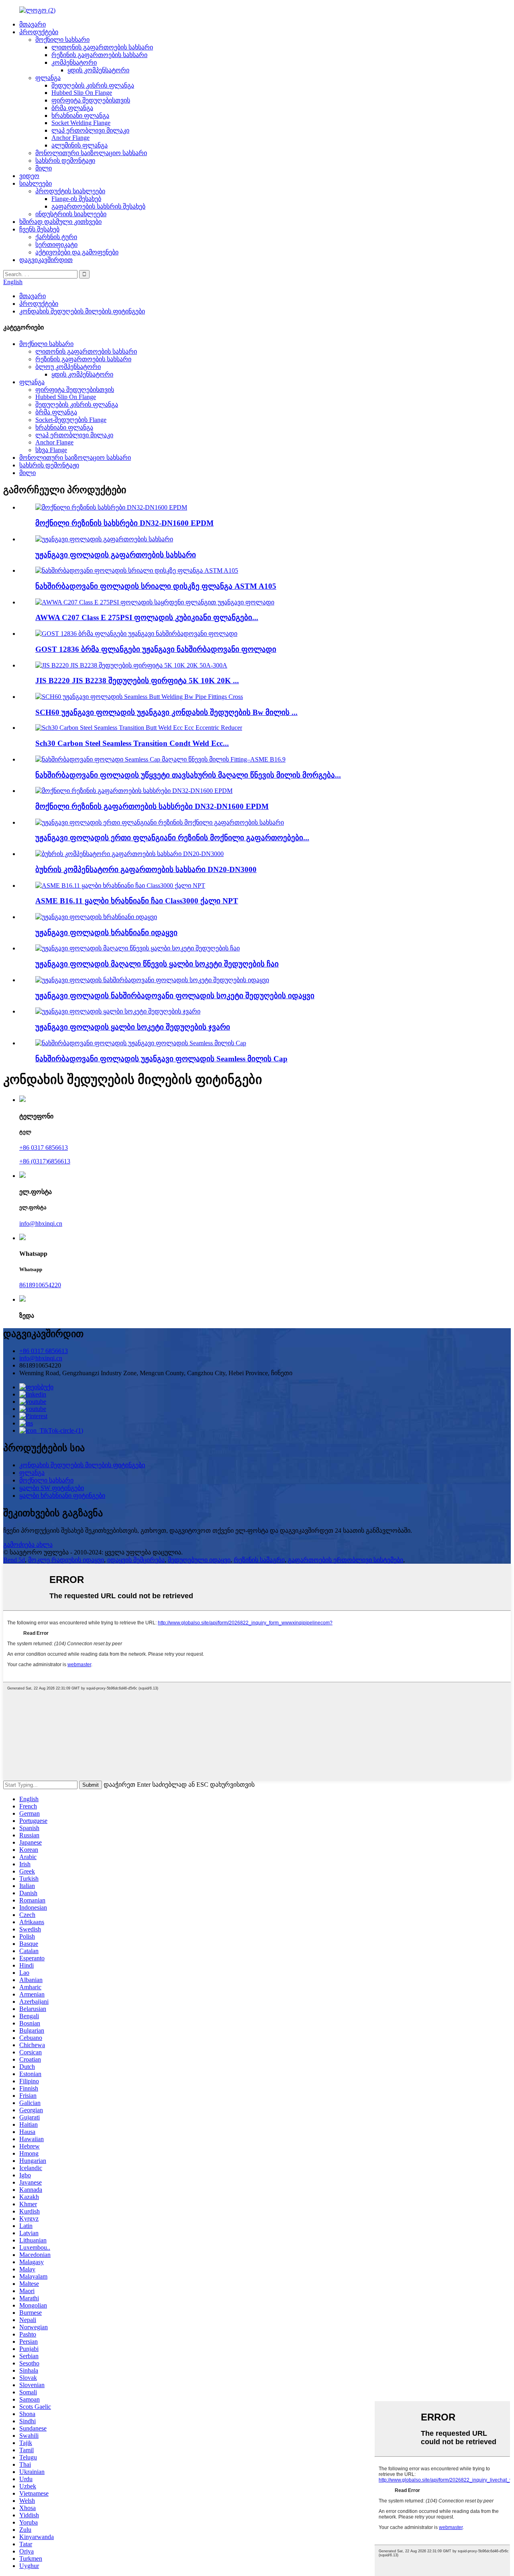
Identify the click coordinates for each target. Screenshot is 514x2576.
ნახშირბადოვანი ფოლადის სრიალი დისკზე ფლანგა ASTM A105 (156, 586)
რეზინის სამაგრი (259, 1560)
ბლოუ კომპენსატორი (68, 367)
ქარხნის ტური (56, 237)
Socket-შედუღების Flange (71, 420)
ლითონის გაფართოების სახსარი (102, 47)
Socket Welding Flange (81, 123)
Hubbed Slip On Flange (82, 93)
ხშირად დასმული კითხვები (60, 222)
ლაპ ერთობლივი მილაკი (90, 130)
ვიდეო (29, 176)
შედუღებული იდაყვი (199, 1560)
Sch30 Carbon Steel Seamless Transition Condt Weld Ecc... (132, 743)
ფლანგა (48, 78)
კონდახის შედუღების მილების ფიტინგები (82, 311)
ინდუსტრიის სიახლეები (71, 214)
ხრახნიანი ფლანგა (80, 116)
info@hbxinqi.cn (41, 1223)
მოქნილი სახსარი (62, 40)
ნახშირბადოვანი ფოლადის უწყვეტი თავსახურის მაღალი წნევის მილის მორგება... (188, 775)
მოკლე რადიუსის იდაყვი (66, 1560)
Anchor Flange (70, 138)
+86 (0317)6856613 (45, 1161)
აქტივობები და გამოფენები (77, 252)
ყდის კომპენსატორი (98, 70)
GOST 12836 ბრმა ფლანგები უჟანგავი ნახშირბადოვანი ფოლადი (156, 649)
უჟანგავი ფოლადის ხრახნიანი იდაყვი (106, 933)
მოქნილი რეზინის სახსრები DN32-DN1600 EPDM (124, 523)
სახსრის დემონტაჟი (65, 161)
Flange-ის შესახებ (76, 199)
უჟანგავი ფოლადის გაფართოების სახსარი (116, 555)
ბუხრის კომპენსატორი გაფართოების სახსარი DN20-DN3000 (146, 869)
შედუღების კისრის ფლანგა (93, 85)
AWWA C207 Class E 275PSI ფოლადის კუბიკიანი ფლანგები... (147, 617)
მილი (44, 168)
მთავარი (33, 24)
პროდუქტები (39, 32)
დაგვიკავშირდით (46, 260)
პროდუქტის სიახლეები (70, 191)
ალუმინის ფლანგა (80, 145)
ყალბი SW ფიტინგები (52, 1488)
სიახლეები (36, 183)
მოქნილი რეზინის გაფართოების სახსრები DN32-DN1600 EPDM (152, 806)
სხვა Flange (51, 450)
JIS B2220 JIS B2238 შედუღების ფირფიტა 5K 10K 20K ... (137, 681)
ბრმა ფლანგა (72, 108)
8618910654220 (40, 1285)
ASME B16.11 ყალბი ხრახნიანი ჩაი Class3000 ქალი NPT (137, 901)
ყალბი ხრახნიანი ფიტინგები (62, 1496)
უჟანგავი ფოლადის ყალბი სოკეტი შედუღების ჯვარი (133, 1027)
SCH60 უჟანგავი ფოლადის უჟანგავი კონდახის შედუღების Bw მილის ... (166, 712)
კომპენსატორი (74, 62)
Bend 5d (14, 1560)
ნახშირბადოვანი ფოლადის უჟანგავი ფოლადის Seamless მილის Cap (161, 1059)
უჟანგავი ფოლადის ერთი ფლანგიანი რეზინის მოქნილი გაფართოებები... (172, 838)
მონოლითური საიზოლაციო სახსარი (91, 153)
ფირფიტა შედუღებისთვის (91, 100)
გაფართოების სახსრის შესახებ (98, 206)
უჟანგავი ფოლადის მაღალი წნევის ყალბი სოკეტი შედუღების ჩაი (157, 964)
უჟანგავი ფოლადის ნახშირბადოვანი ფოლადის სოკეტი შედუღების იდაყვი (175, 996)
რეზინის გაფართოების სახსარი (99, 55)
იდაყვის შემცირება (136, 1560)
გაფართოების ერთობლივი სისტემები (346, 1560)
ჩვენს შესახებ (39, 229)
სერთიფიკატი (56, 245)
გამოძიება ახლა (28, 1545)
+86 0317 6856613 (44, 1148)
